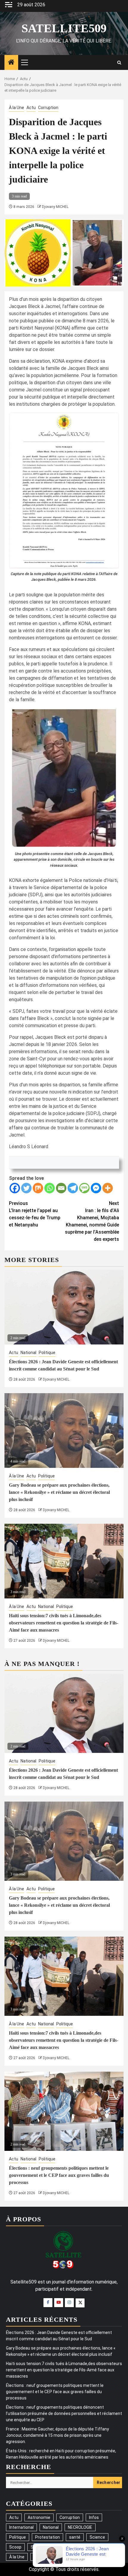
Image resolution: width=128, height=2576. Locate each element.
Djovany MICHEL (55, 207)
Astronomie (39, 2517)
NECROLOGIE (80, 2527)
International (21, 2527)
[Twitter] (26, 1188)
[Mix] (38, 1188)
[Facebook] (15, 1188)
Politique (47, 1353)
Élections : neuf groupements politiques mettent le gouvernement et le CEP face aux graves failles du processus (59, 2175)
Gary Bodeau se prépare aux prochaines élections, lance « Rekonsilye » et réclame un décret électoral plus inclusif (59, 1492)
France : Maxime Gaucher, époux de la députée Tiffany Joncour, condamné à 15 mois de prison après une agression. (57, 2435)
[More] (108, 1188)
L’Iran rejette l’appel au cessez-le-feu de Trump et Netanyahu (35, 1214)
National (28, 1353)
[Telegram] (73, 1188)
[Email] (61, 1188)
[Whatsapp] (50, 1188)
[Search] (119, 63)
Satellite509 (64, 28)
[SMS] (84, 1188)
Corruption (48, 108)
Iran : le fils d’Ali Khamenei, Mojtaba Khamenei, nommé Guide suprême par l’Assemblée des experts (92, 1221)
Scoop (15, 2547)
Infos (94, 2517)
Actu (31, 108)
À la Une (17, 108)
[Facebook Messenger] (96, 1188)
